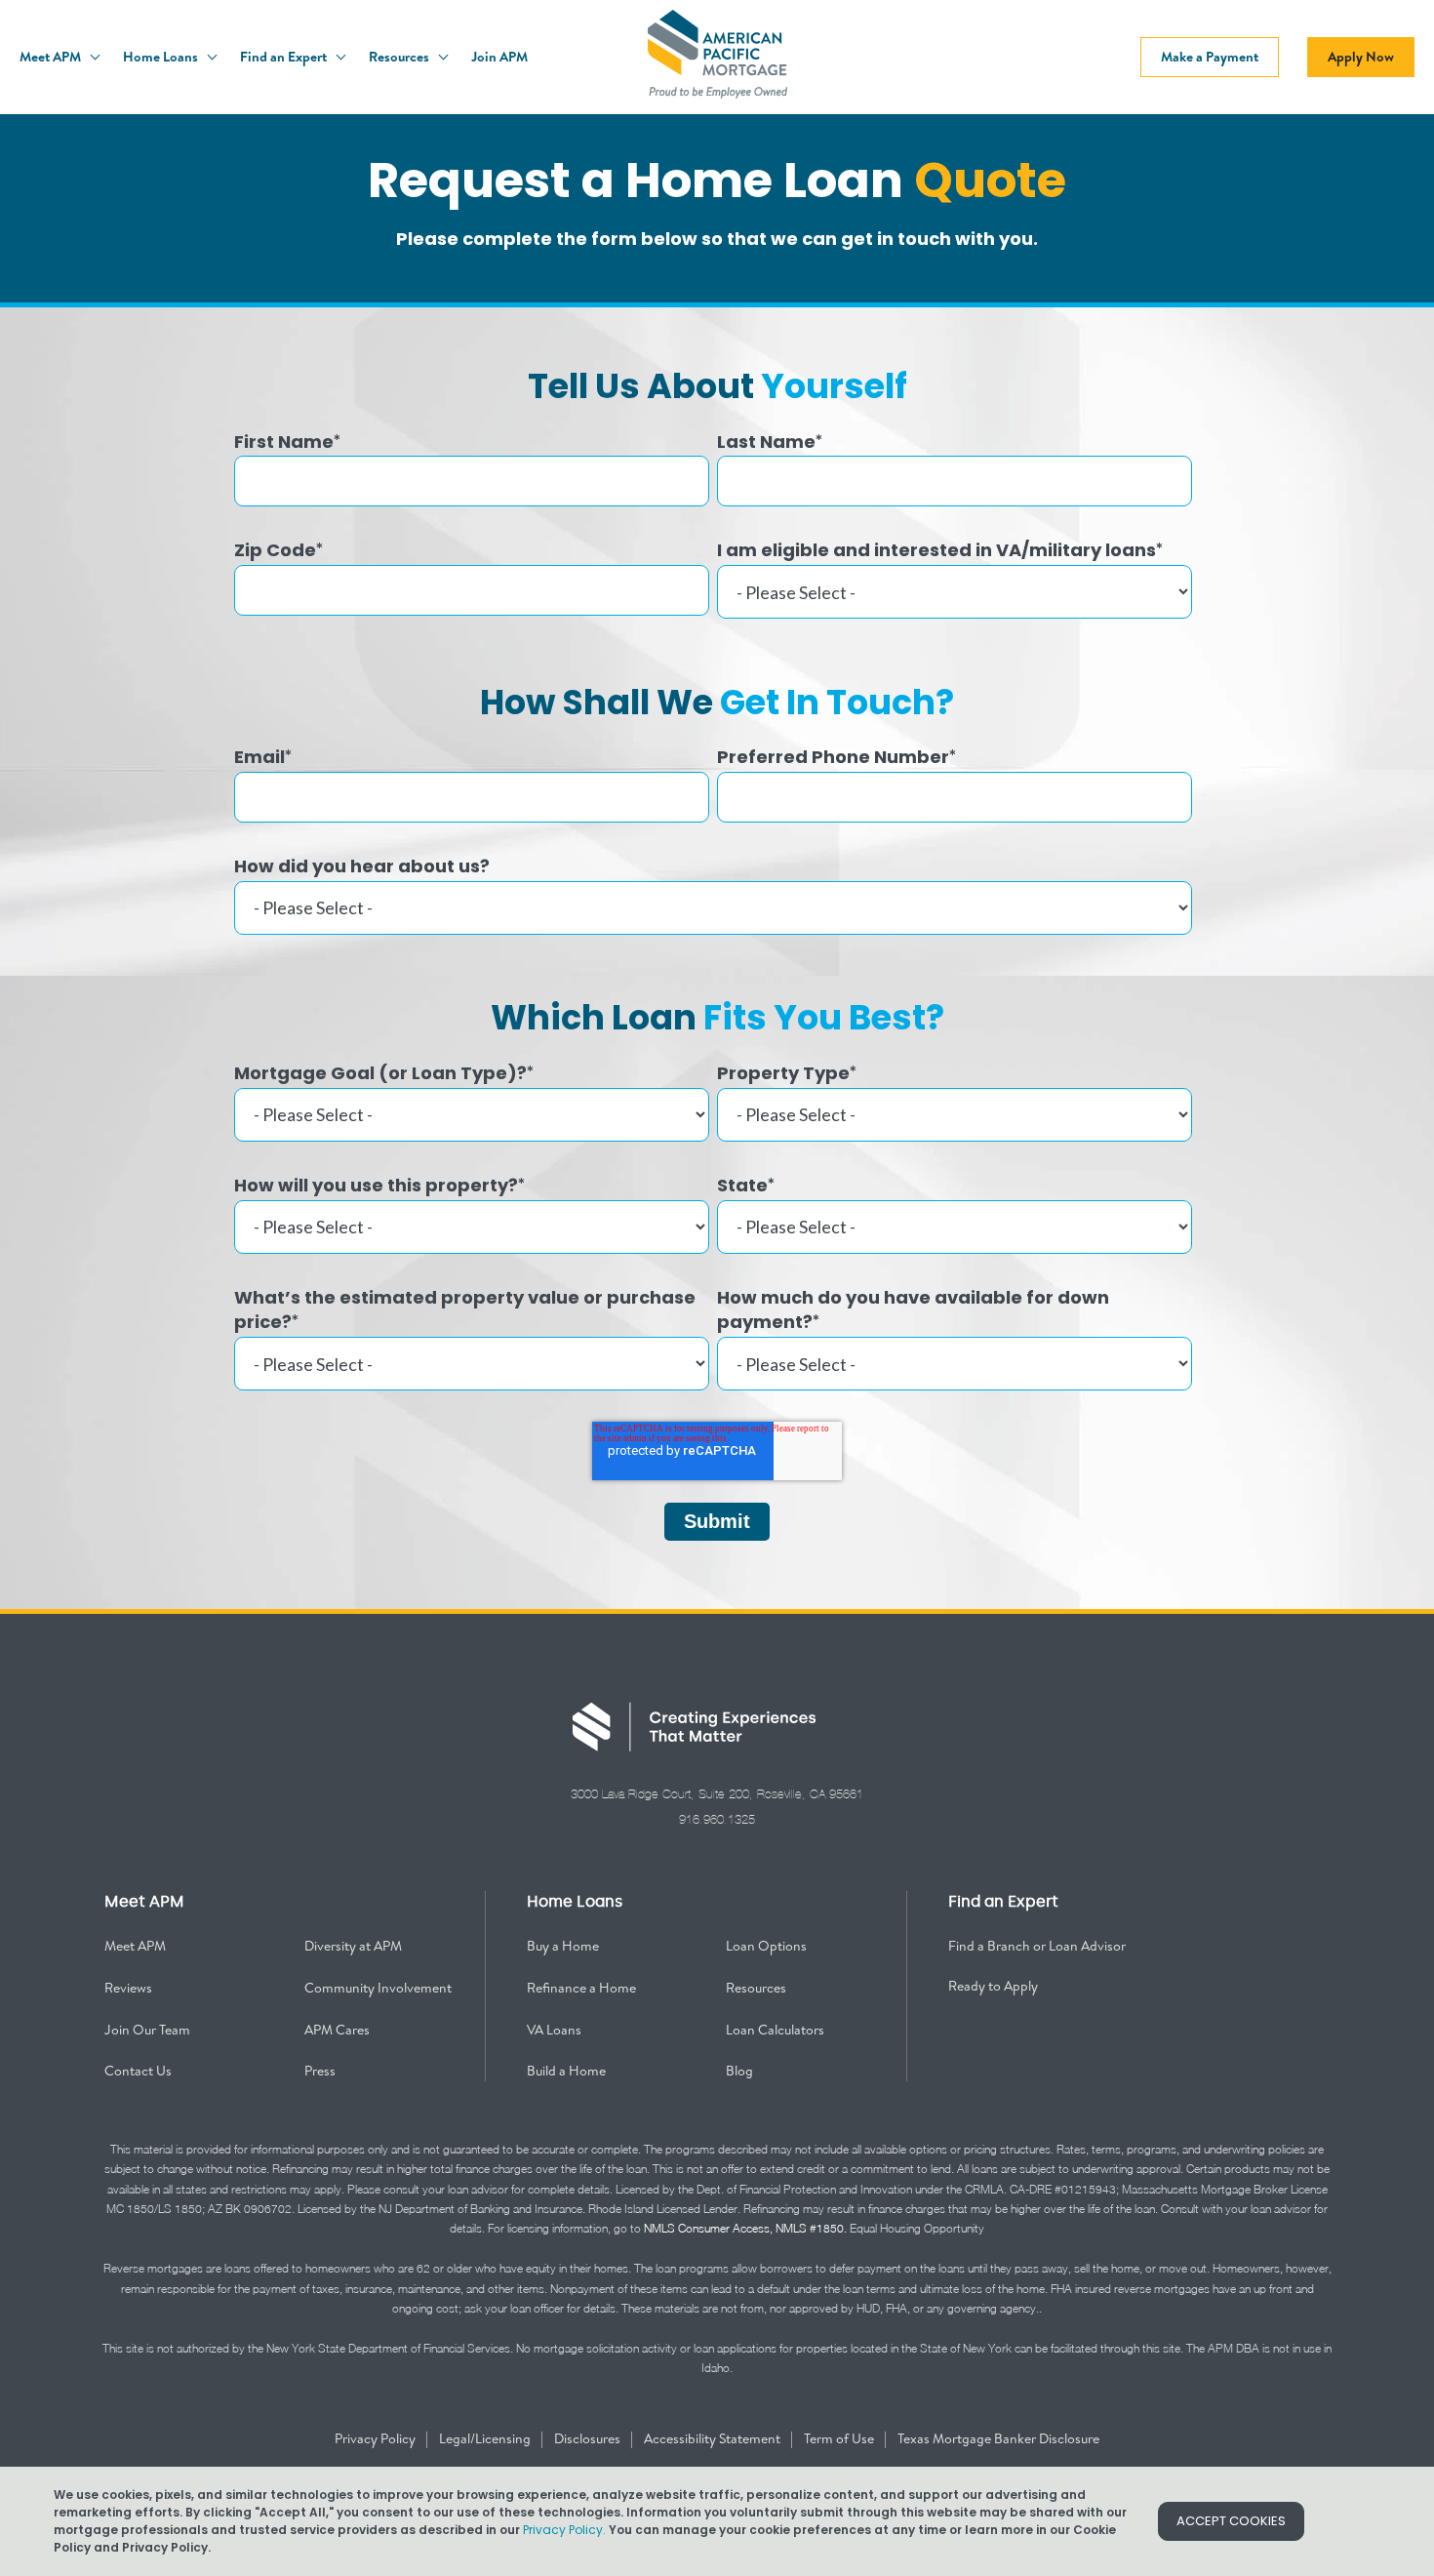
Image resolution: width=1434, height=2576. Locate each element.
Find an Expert (285, 57)
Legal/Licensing (486, 2438)
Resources (400, 57)
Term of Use (840, 2438)
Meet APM (52, 57)
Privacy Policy (377, 2438)
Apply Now (1361, 57)
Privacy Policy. (564, 2530)
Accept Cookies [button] (1231, 2521)
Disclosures (589, 2438)
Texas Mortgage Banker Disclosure (998, 2438)
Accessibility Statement (714, 2438)
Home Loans (162, 57)
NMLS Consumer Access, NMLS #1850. (745, 2228)
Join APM (499, 57)
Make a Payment (1210, 57)
